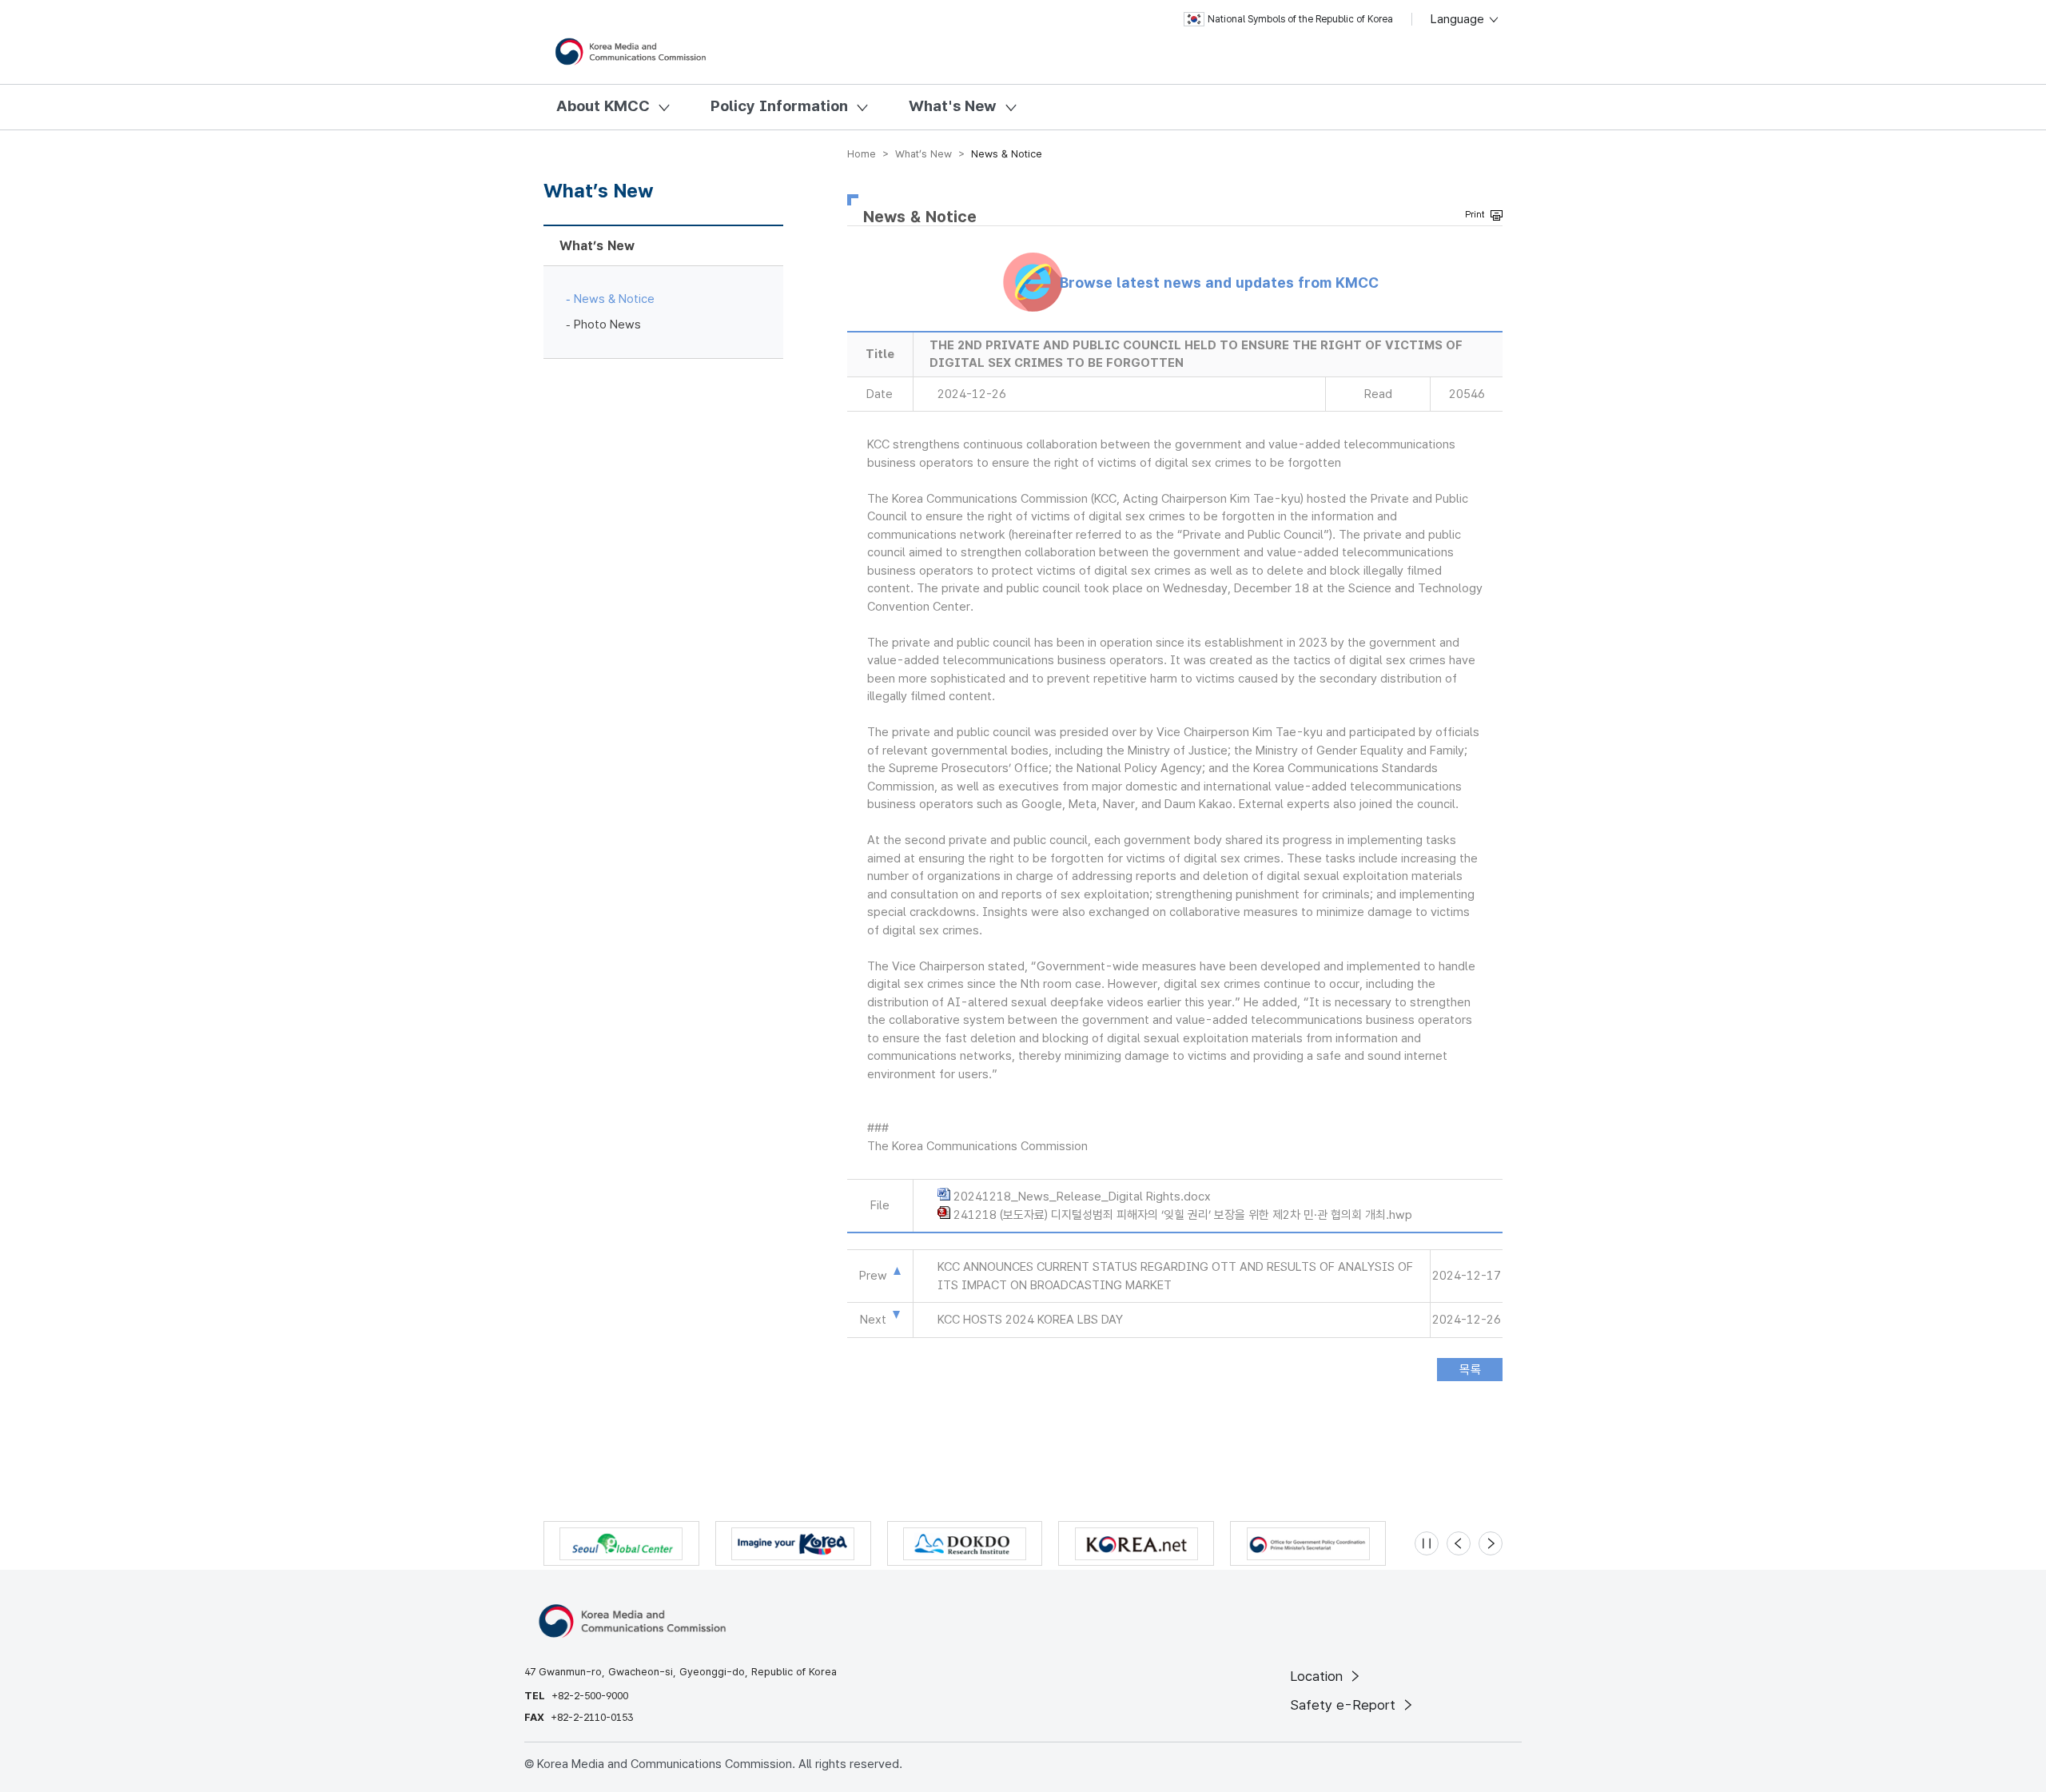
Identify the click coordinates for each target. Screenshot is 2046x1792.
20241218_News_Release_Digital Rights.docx (1082, 1197)
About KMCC (603, 106)
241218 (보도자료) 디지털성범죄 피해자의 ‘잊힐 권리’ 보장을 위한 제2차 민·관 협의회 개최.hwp (1183, 1215)
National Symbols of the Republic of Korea (1300, 19)
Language (1459, 19)
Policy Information (779, 106)
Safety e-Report (1345, 1705)
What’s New (597, 246)
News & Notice (614, 299)
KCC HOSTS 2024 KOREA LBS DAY (1030, 1320)
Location (1318, 1676)
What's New (953, 106)
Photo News (607, 325)
